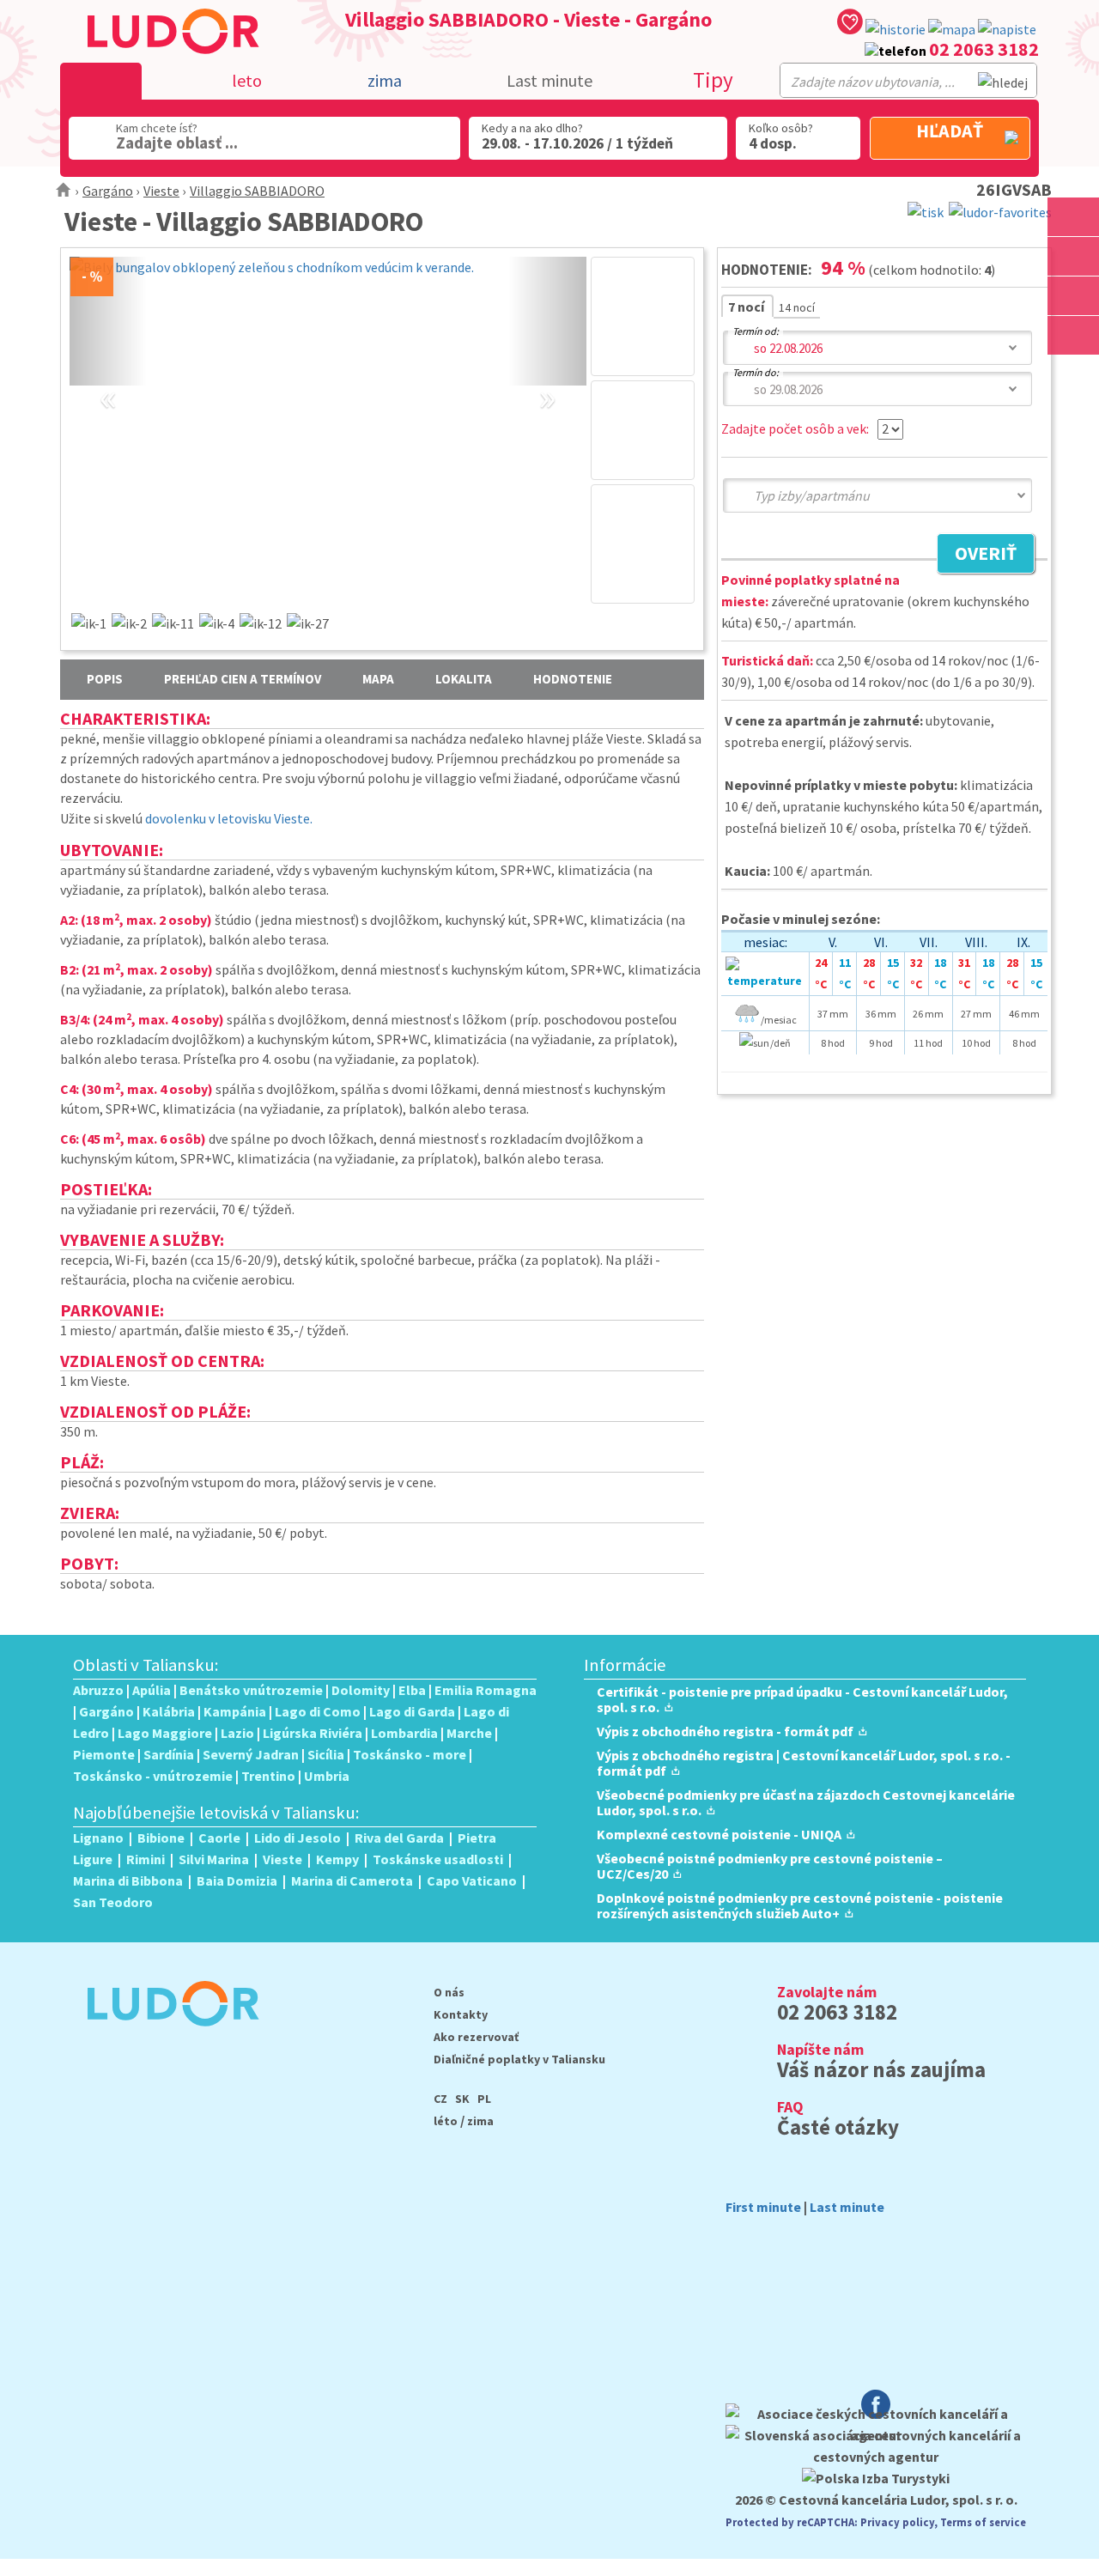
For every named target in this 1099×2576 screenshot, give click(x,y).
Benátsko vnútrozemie (251, 1690)
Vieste (161, 191)
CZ (440, 2099)
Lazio (237, 1733)
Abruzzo (98, 1690)
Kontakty (461, 2014)
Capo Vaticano (472, 1880)
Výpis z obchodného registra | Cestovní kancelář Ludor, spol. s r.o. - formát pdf (804, 1763)
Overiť (977, 556)
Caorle (219, 1838)
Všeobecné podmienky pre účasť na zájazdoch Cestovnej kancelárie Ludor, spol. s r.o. (806, 1802)
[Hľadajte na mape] (1073, 256)
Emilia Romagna (486, 1690)
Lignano (98, 1838)
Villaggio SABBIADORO (257, 191)
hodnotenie (573, 679)
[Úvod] (64, 191)
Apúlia (152, 1690)
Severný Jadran (251, 1754)
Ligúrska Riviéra (313, 1733)
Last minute (549, 80)
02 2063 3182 (984, 49)
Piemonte (104, 1754)
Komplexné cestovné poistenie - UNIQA (719, 1834)
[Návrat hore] (1073, 375)
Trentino (268, 1776)
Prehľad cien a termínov (243, 679)
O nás (449, 1992)
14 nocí (797, 307)
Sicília (326, 1754)
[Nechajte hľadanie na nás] (1007, 30)
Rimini (146, 1859)
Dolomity (361, 1690)
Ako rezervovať (476, 2037)
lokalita (464, 679)
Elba (412, 1690)
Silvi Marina (214, 1859)
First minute (763, 2207)
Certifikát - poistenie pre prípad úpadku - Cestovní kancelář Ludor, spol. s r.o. (802, 1699)
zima (480, 2121)
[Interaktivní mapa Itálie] (952, 30)
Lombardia (404, 1733)
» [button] (547, 378)
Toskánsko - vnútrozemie (153, 1776)
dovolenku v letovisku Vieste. (229, 818)
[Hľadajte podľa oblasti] (1073, 217)
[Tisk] (926, 210)
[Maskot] (1073, 335)
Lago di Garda (412, 1711)
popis (105, 679)
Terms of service (983, 2522)
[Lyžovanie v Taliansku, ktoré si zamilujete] (1073, 296)
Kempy (337, 1859)
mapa (378, 679)
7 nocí (747, 307)
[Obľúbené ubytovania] (850, 24)
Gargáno (108, 191)
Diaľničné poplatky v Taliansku (519, 2059)
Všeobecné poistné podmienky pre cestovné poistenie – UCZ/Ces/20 (770, 1866)
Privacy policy (897, 2522)
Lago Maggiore (165, 1733)
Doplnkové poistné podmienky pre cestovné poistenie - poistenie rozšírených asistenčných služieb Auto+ (800, 1905)
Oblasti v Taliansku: (146, 1665)
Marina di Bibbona (128, 1880)
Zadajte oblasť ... (177, 143)
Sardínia (169, 1754)
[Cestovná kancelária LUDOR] (166, 2038)
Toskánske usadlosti (438, 1859)
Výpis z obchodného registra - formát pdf (725, 1731)
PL (484, 2099)
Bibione (161, 1838)
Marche (469, 1733)
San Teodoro (113, 1902)
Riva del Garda (399, 1838)
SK (462, 2099)
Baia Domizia (237, 1880)
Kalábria (169, 1711)
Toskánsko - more (410, 1754)
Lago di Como (318, 1711)
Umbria (327, 1776)
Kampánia (235, 1711)
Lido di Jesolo (298, 1838)
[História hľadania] (896, 30)
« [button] (108, 378)
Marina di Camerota (352, 1880)
